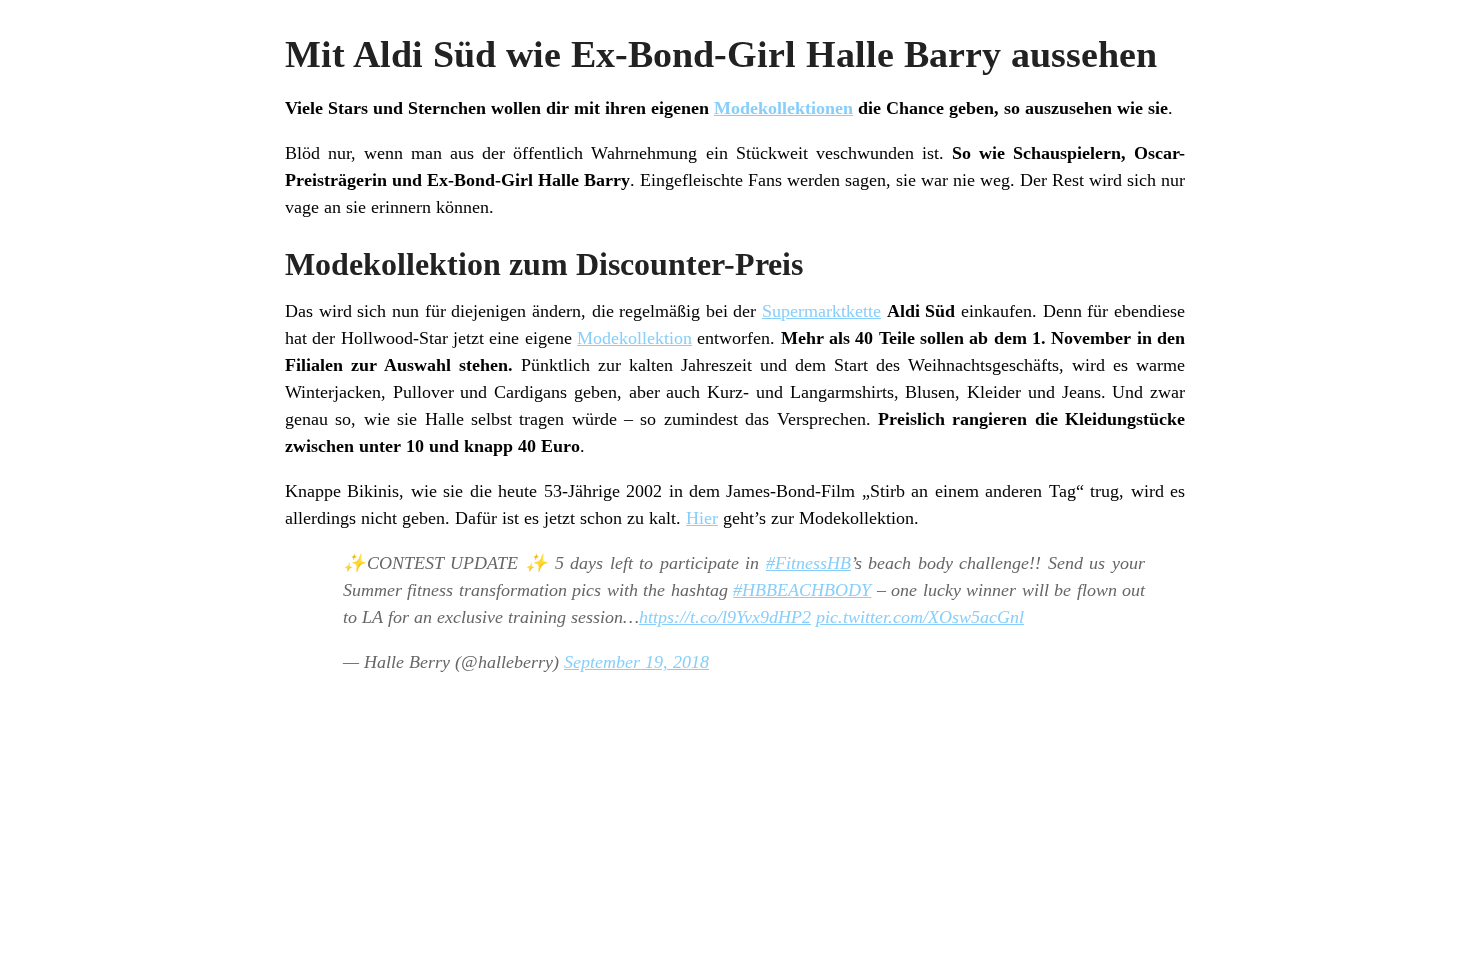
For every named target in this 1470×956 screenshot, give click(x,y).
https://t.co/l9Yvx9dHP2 (725, 617)
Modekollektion (634, 338)
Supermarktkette (821, 311)
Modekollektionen (783, 108)
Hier (702, 518)
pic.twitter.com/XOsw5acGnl (920, 617)
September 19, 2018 (636, 662)
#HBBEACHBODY (802, 590)
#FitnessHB (808, 563)
